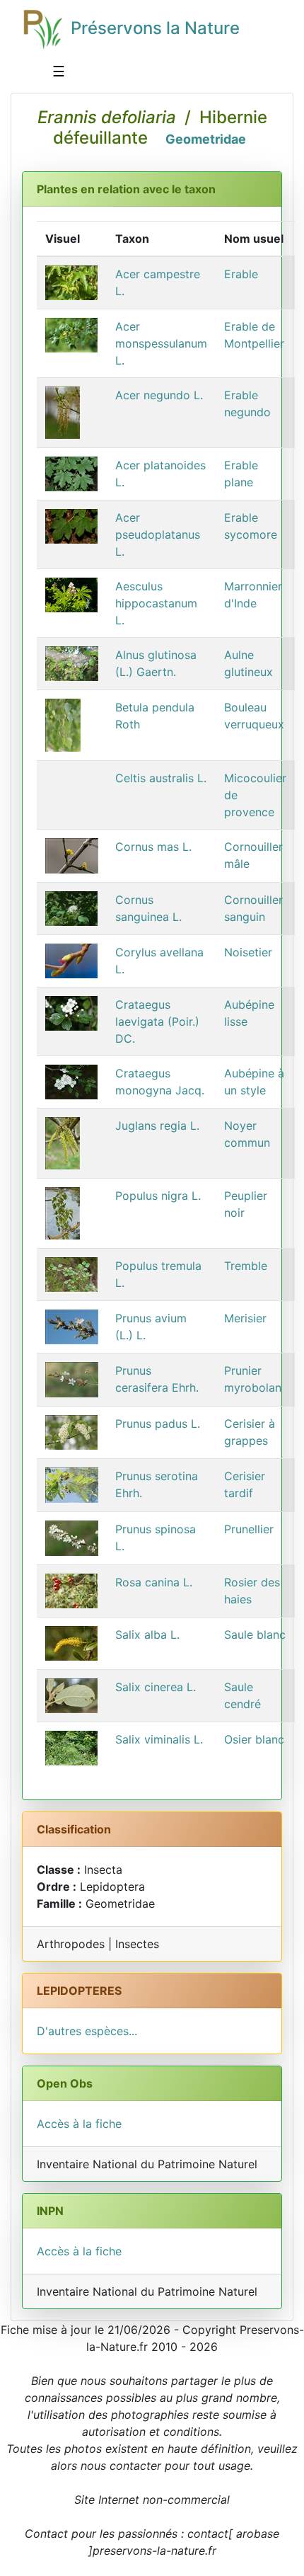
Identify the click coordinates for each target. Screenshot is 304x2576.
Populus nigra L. (158, 1196)
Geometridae (206, 139)
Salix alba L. (147, 1635)
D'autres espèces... (87, 2031)
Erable (241, 274)
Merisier (245, 1318)
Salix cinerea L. (156, 1687)
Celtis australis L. (161, 778)
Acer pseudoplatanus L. (158, 534)
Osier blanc (254, 1739)
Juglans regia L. (157, 1126)
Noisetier (248, 952)
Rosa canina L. (154, 1582)
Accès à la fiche (79, 2124)
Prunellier (249, 1529)
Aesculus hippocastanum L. (156, 603)
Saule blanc (255, 1635)
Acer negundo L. (159, 395)
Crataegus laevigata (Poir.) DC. (157, 1021)
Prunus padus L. (158, 1424)
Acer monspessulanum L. (161, 343)
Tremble (246, 1266)
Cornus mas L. (153, 847)
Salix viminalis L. (159, 1739)
